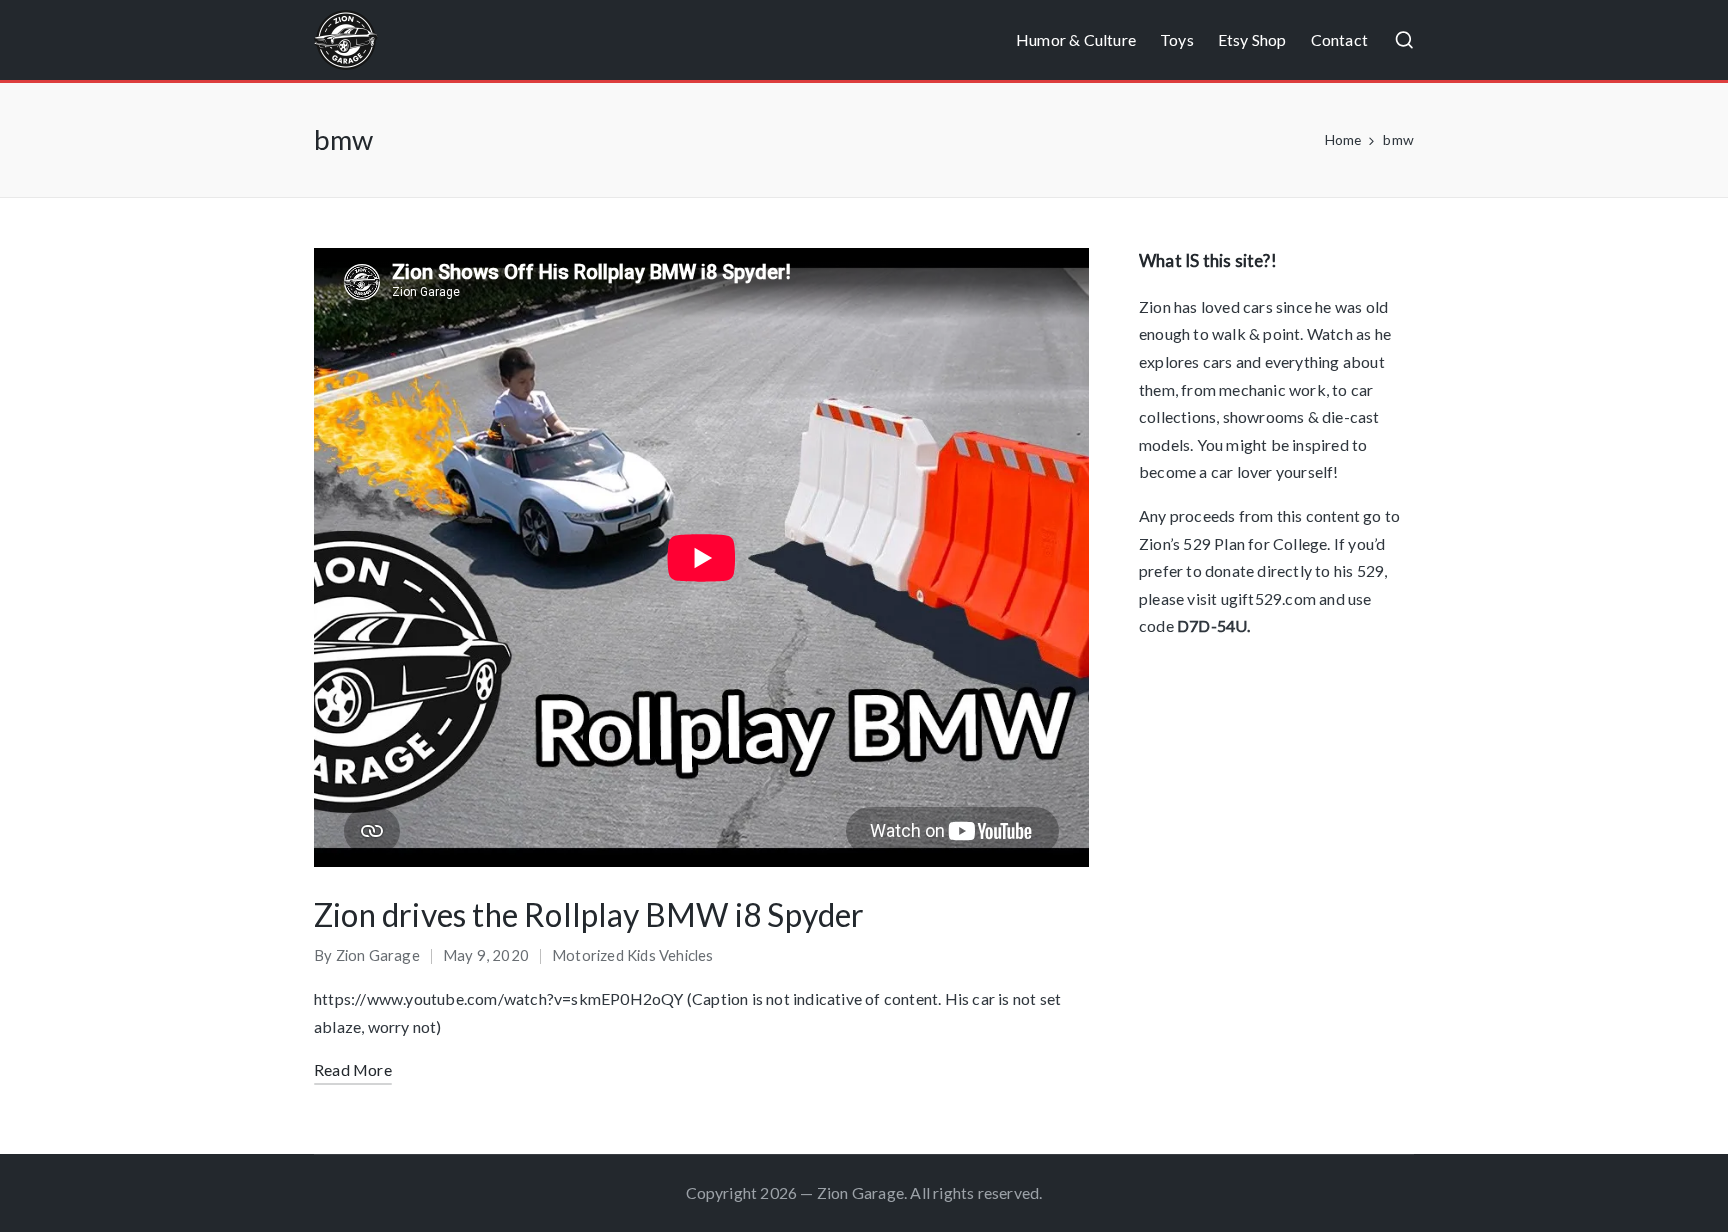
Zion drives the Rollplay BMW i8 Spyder (589, 915)
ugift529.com (1268, 598)
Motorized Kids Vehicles (633, 955)
